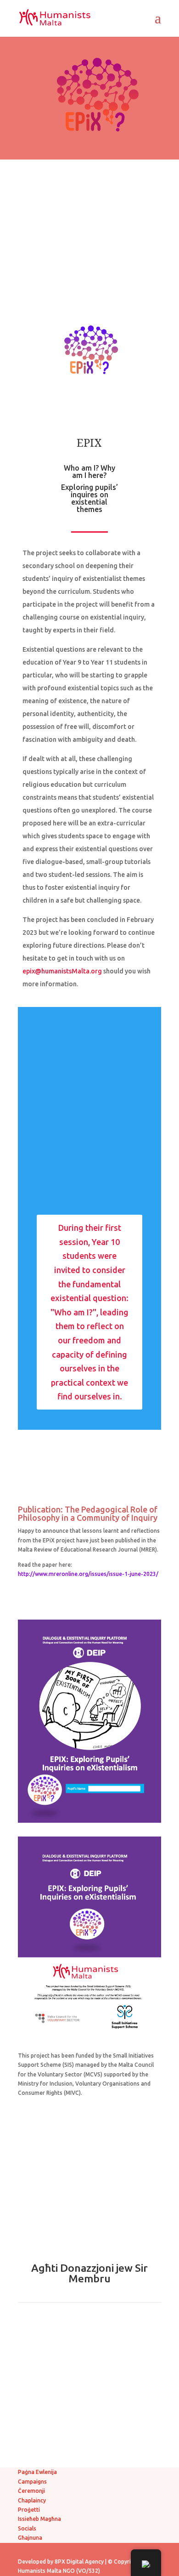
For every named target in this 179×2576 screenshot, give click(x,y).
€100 (89, 2420)
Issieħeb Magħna (39, 2519)
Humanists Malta (40, 2571)
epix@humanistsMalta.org (62, 971)
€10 (90, 2350)
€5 (89, 2327)
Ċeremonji (31, 2491)
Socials (27, 2528)
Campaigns (32, 2482)
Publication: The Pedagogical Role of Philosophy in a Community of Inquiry (88, 1513)
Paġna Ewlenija (37, 2472)
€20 (90, 2374)
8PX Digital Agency (79, 2562)
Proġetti (29, 2510)
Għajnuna (30, 2538)
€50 (90, 2397)
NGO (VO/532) (81, 2571)
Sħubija (90, 2443)
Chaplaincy (32, 2500)
